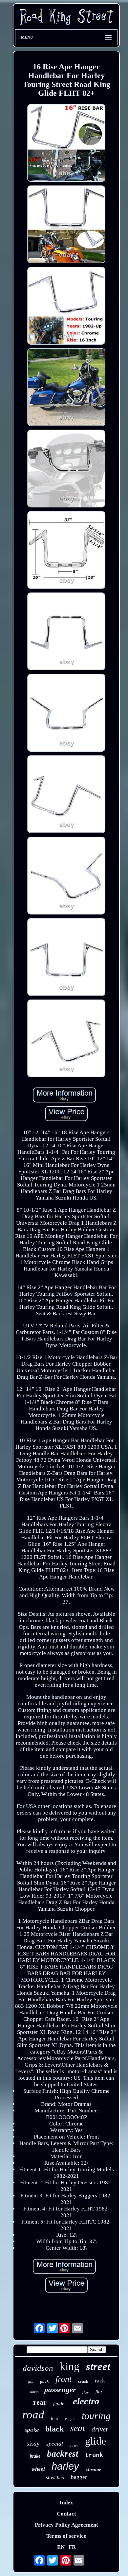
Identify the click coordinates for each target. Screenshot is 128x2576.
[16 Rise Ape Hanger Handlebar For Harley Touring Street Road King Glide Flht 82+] (66, 144)
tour (55, 2419)
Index (66, 2503)
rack (100, 2380)
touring (96, 2416)
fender (60, 2404)
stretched (55, 2477)
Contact (66, 2514)
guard (74, 2445)
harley (65, 2466)
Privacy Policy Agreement (66, 2525)
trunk (94, 2455)
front (64, 2379)
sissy (33, 2443)
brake (35, 2456)
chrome (94, 2469)
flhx (31, 2382)
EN (61, 2547)
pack (44, 2381)
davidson (38, 2368)
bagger (79, 2477)
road (33, 2415)
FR (72, 2547)
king (70, 2366)
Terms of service (66, 2536)
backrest (63, 2454)
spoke (32, 2430)
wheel (38, 2469)
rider (86, 2392)
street (98, 2366)
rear (40, 2402)
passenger (60, 2390)
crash (83, 2381)
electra (86, 2401)
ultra (34, 2392)
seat (78, 2428)
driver (100, 2429)
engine (70, 2419)
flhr (99, 2391)
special (55, 2444)
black (54, 2429)
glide (96, 2441)
